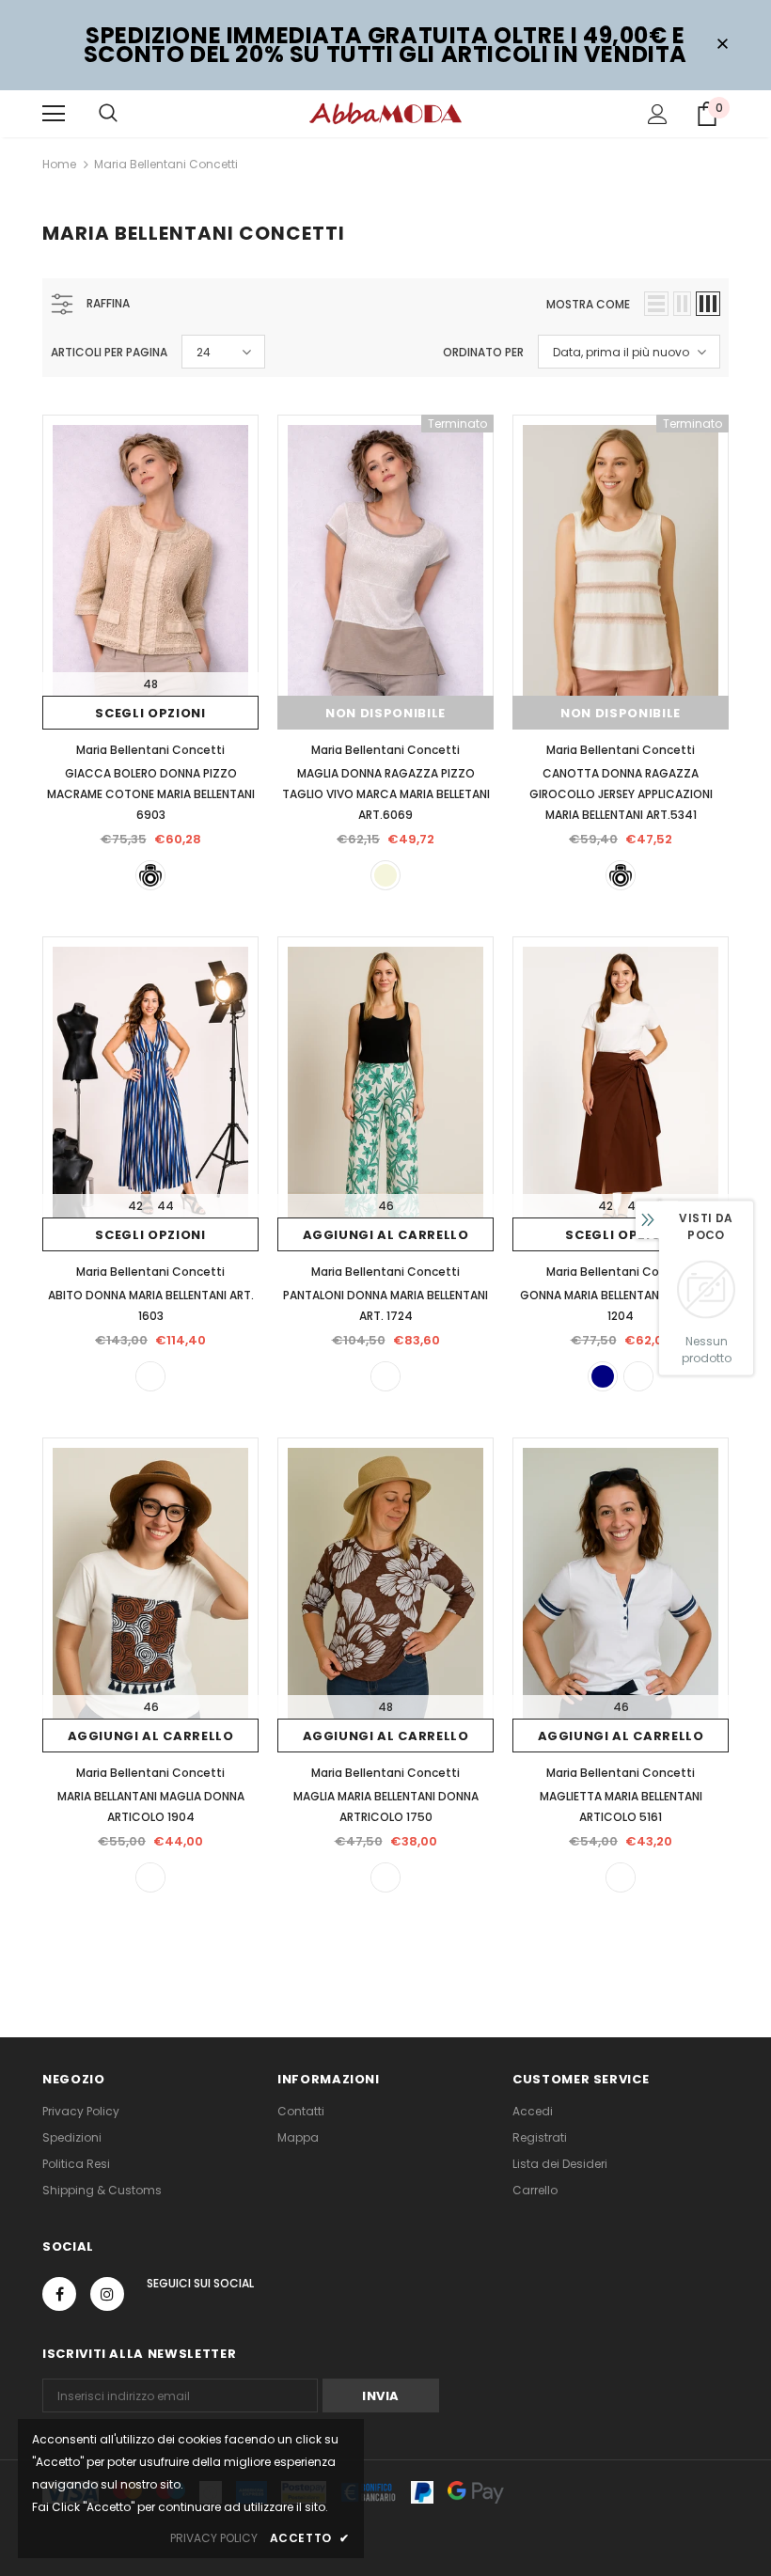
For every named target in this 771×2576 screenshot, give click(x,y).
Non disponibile (385, 713)
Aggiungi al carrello (386, 1235)
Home (59, 164)
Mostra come (588, 304)
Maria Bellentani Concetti (166, 164)
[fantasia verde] (385, 1376)
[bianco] (621, 1877)
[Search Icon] (108, 114)
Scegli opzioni (150, 713)
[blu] (603, 1376)
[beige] (385, 875)
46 (386, 1206)
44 (165, 1206)
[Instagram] (107, 2294)
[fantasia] (150, 1376)
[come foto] (150, 875)
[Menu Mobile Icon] (54, 114)
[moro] (638, 1376)
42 (135, 1206)
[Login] (658, 114)
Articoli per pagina (109, 352)
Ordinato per (483, 352)
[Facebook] (59, 2294)
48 (150, 684)
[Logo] (385, 113)
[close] (722, 45)
